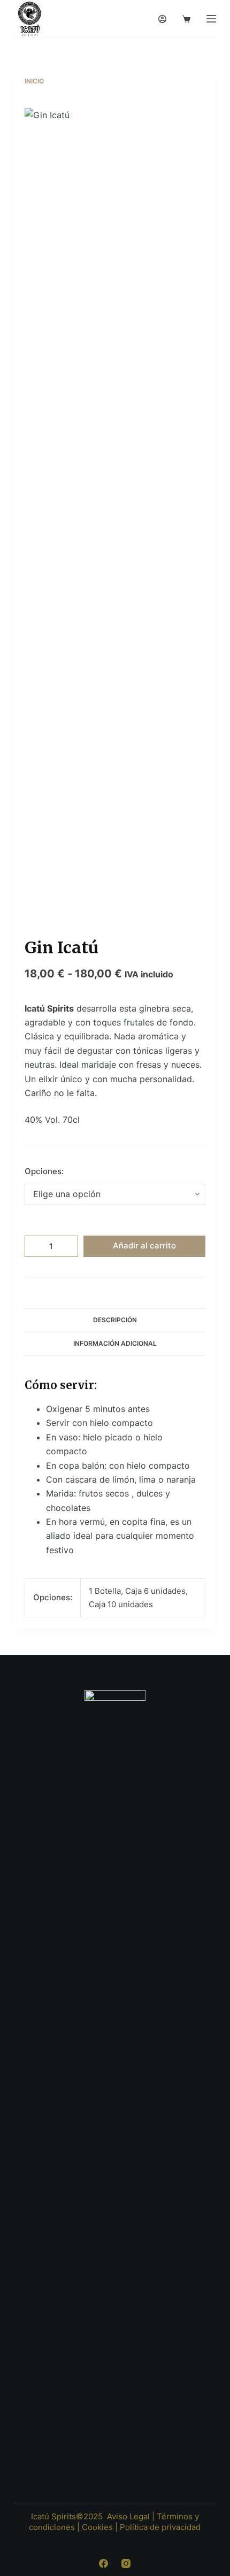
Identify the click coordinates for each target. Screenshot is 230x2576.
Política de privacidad (160, 2527)
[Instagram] (126, 2563)
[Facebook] (103, 2563)
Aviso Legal (128, 2516)
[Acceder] (162, 19)
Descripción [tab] (115, 1320)
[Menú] (211, 19)
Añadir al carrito (144, 1245)
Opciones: (44, 1171)
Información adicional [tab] (115, 1343)
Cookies (97, 2527)
